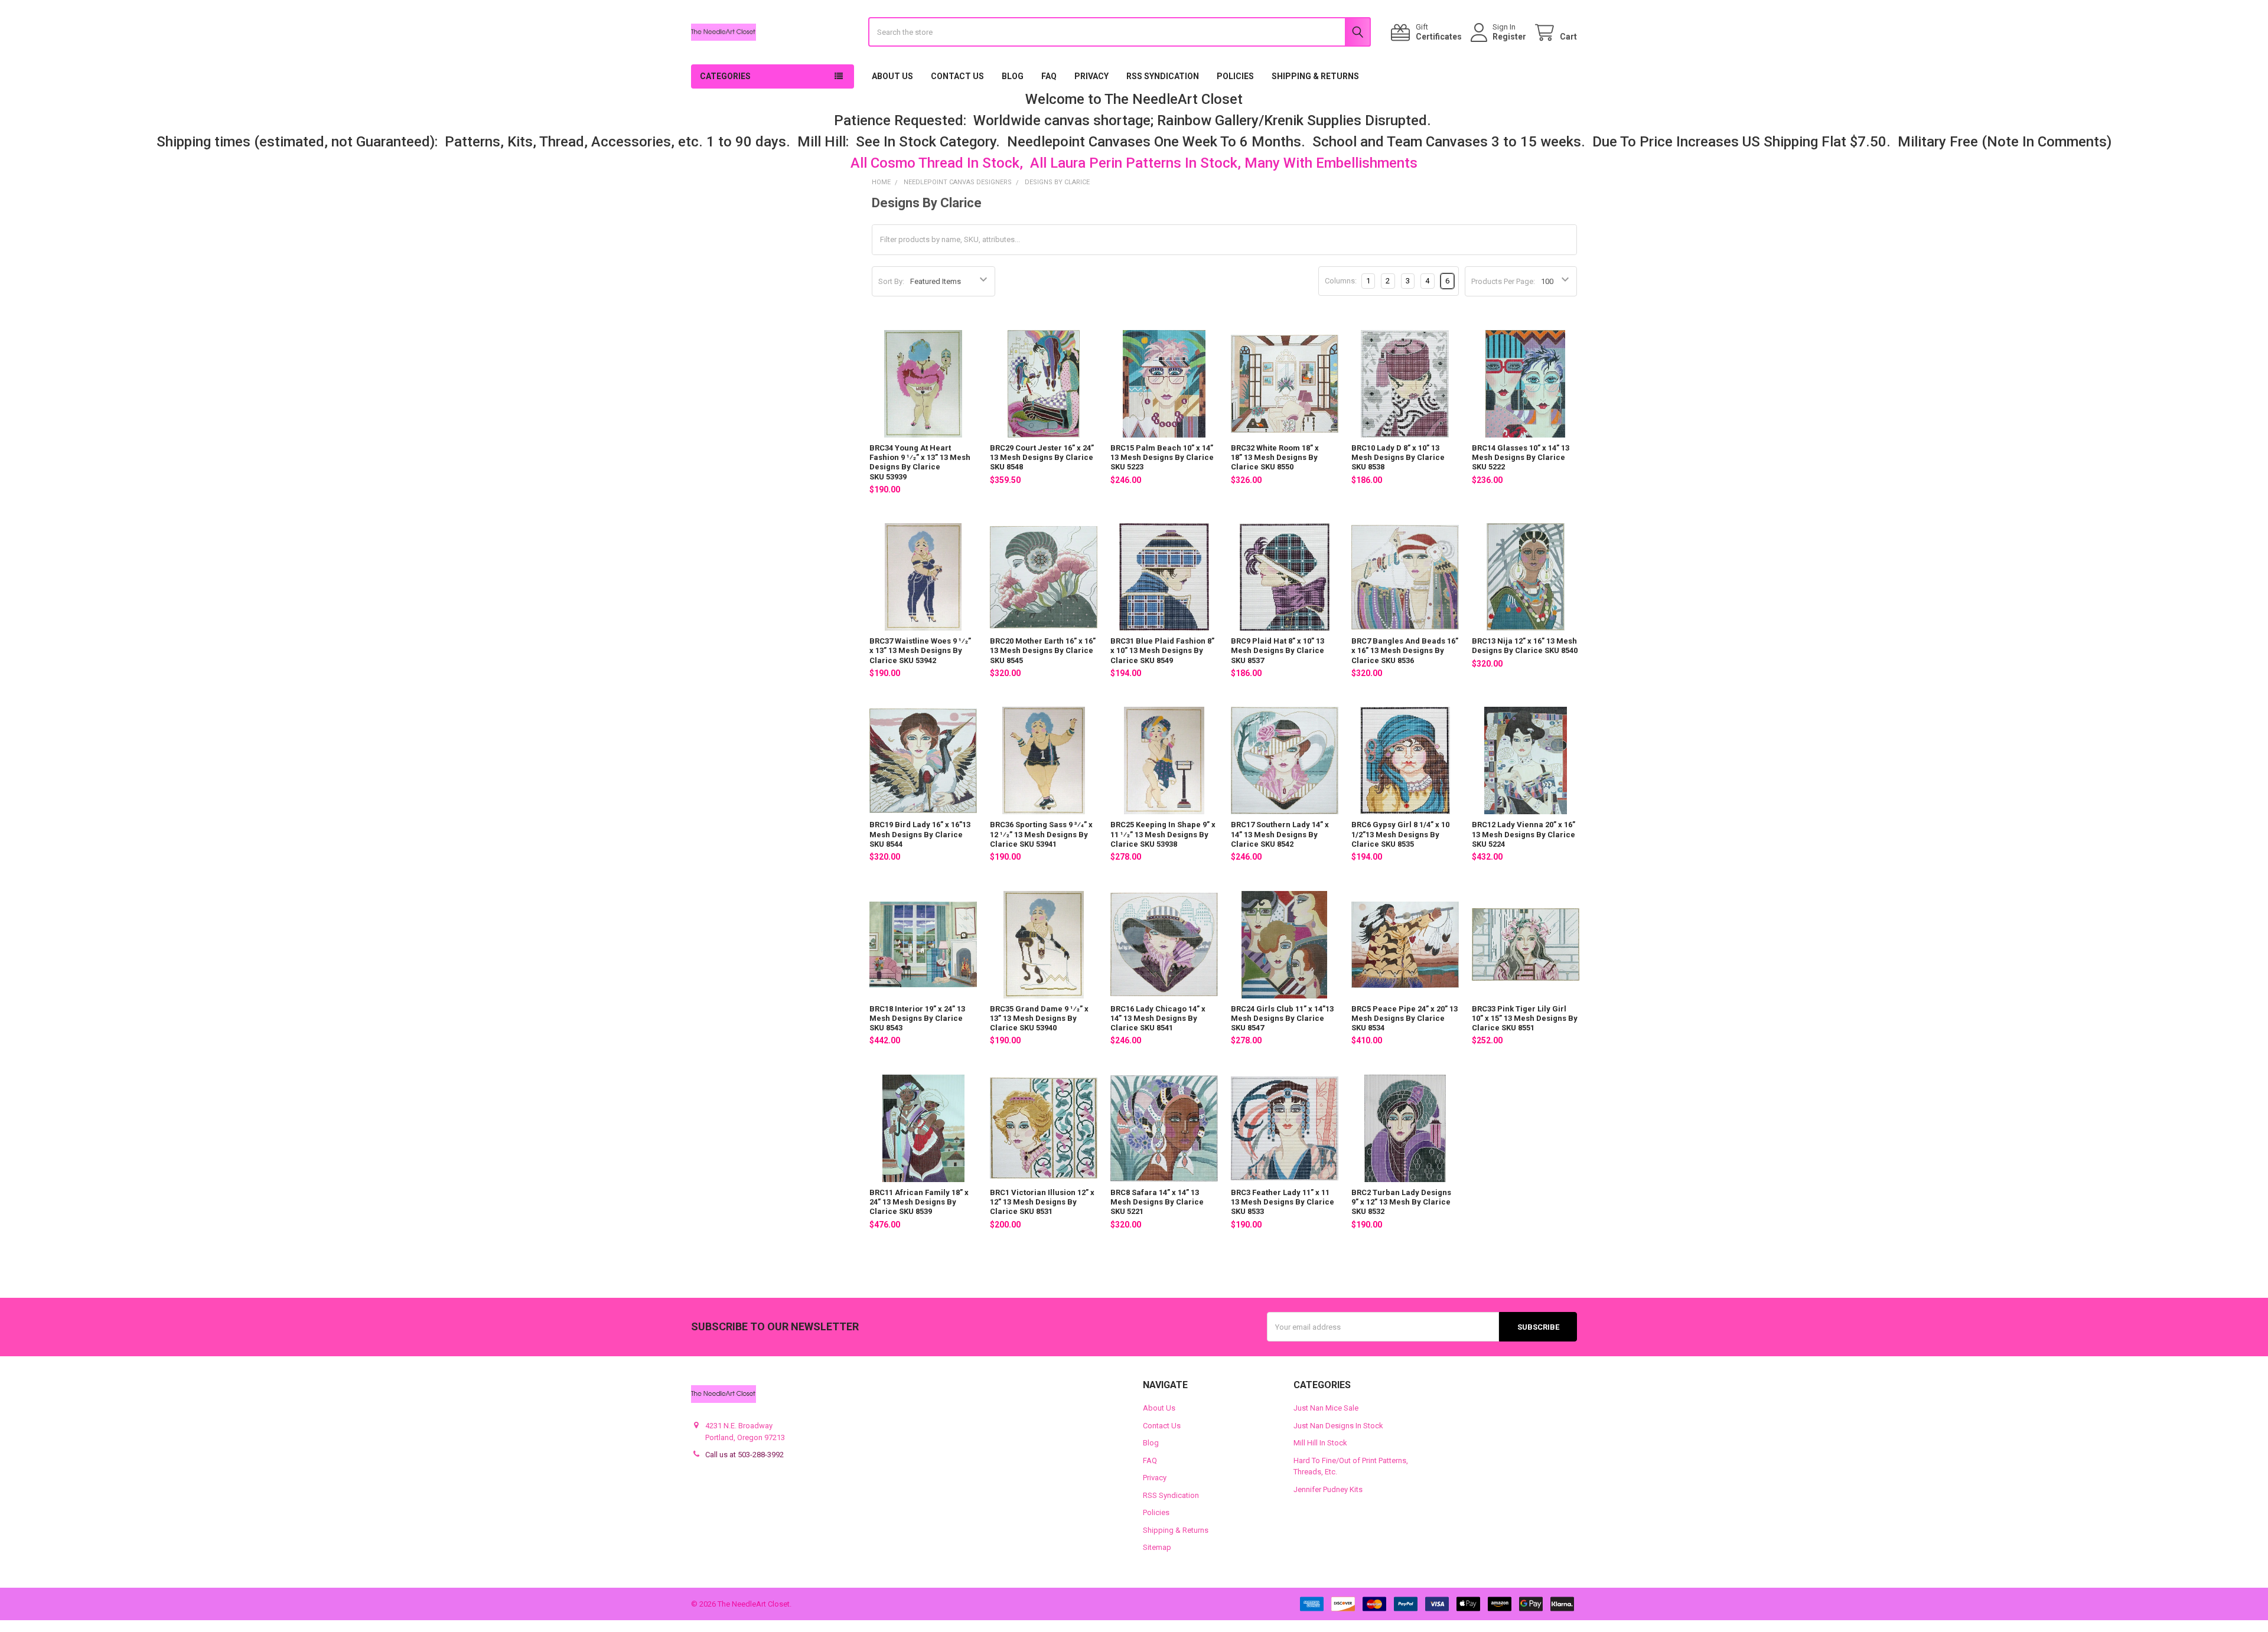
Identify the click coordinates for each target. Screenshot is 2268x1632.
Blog (1013, 76)
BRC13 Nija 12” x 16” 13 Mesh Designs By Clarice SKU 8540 (1525, 646)
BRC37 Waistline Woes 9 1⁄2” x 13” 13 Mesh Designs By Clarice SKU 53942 (920, 651)
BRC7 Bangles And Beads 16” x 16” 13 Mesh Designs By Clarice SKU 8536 (1405, 651)
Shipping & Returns (1315, 76)
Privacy (1091, 76)
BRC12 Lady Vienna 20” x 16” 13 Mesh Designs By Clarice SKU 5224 (1524, 834)
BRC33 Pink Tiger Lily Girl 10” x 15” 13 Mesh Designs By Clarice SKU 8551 (1525, 1019)
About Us (892, 76)
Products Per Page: (1503, 281)
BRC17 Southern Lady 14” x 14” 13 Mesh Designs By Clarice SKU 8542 (1280, 834)
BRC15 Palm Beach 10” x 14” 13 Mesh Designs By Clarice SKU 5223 (1162, 458)
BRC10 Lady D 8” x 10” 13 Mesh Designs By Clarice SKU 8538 (1398, 458)
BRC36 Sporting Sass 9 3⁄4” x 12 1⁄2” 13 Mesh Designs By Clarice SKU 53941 (1041, 834)
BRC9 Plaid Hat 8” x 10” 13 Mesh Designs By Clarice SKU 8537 (1278, 651)
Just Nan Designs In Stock (1338, 1426)
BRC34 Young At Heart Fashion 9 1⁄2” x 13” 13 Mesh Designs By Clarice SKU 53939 (920, 462)
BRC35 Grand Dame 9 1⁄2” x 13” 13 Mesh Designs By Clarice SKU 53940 (1039, 1019)
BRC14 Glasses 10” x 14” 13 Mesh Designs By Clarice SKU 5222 (1521, 458)
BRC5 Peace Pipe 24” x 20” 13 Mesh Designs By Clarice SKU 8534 (1405, 1019)
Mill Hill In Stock (1320, 1443)
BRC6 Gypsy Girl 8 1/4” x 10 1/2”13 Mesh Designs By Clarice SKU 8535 (1400, 834)
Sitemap (1157, 1547)
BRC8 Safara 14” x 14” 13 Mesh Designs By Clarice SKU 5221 (1157, 1202)
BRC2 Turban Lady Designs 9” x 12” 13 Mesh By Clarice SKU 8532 (1401, 1202)
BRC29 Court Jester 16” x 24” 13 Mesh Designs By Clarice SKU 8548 (1042, 458)
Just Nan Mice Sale (1326, 1408)
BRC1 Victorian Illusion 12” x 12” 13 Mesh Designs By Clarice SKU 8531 (1042, 1202)
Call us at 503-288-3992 (744, 1455)
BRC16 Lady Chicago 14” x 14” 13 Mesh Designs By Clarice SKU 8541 (1158, 1019)
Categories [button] (725, 76)
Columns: (1341, 281)
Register (1509, 37)
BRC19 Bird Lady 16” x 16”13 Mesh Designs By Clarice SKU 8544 (920, 834)
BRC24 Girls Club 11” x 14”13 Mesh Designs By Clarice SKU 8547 (1282, 1019)
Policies (1235, 76)
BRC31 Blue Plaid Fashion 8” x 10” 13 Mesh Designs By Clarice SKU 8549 (1162, 651)
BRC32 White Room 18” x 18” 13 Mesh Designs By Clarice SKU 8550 (1275, 458)
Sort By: (891, 281)
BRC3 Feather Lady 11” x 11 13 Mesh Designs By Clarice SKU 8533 (1283, 1202)
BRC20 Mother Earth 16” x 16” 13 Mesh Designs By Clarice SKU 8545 (1043, 651)
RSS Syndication (1163, 76)
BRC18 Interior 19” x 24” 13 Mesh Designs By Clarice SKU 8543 (917, 1019)
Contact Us (957, 76)
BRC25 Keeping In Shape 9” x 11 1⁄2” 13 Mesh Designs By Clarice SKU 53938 (1163, 834)
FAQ (1049, 76)
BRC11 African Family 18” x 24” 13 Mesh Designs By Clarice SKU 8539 (919, 1202)
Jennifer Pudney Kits (1328, 1489)
